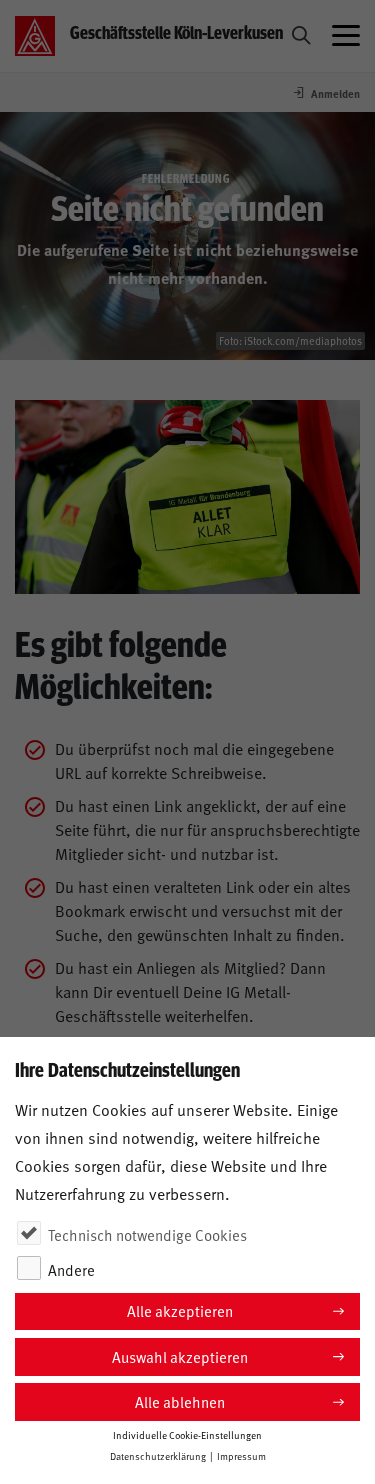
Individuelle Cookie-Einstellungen (187, 1435)
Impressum (241, 1456)
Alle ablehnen (180, 1401)
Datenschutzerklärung (158, 1456)
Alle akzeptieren (180, 1310)
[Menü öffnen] (346, 36)
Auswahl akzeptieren (180, 1356)
